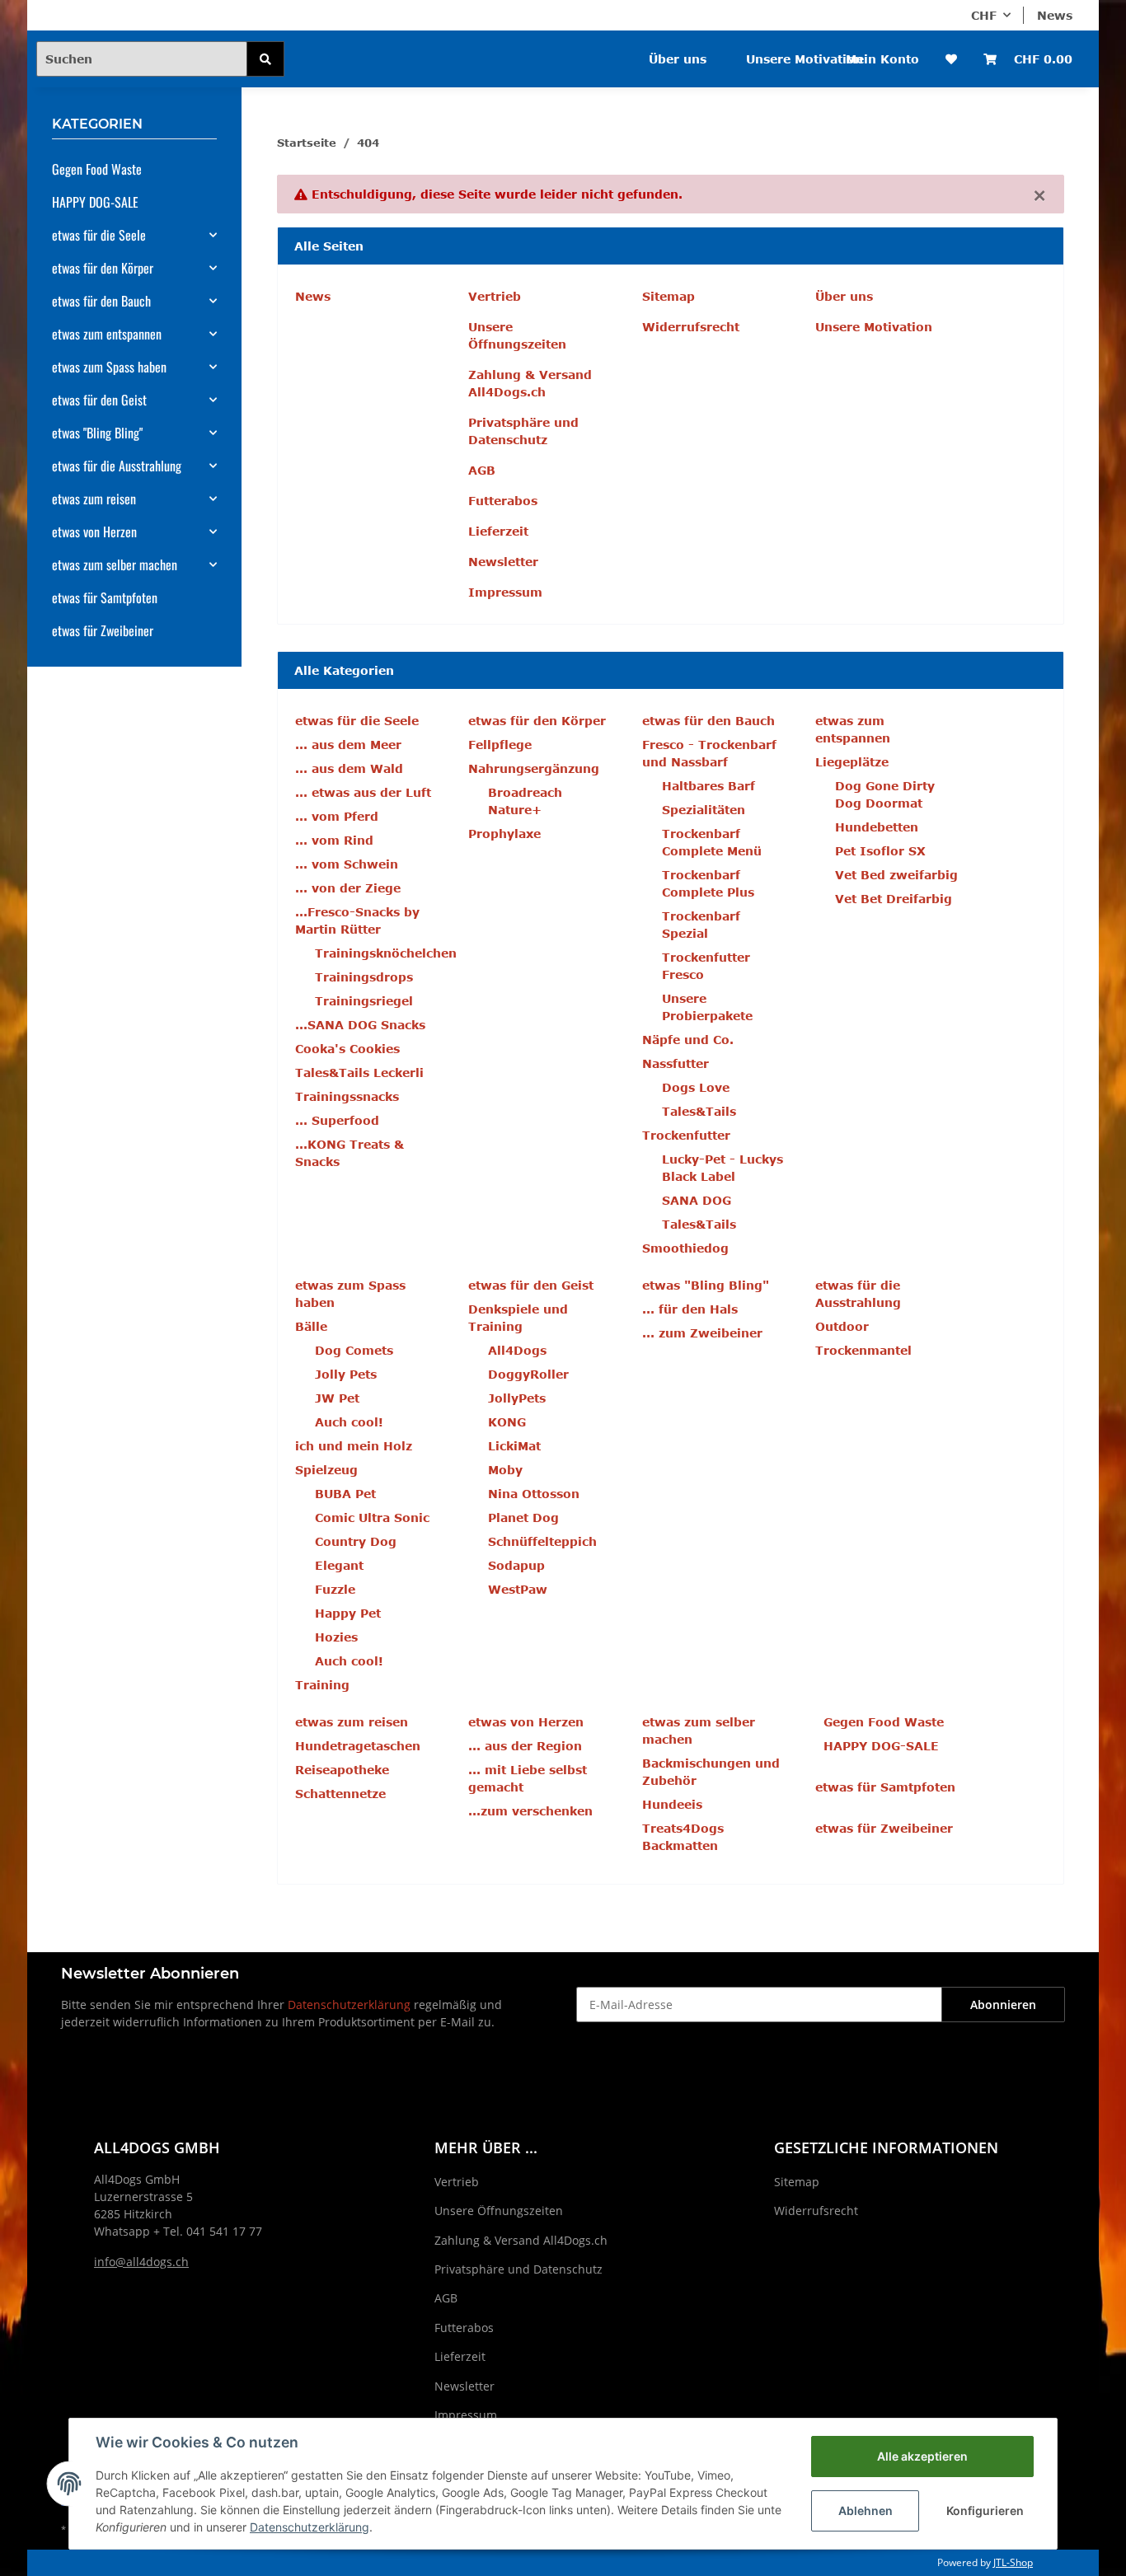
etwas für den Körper (103, 268)
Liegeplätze (852, 762)
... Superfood (337, 1120)
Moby (505, 1470)
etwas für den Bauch (101, 301)
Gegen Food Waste (884, 1722)
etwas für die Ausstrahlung (117, 466)
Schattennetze (340, 1794)
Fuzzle (335, 1589)
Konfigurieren (985, 2510)
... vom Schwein (347, 864)
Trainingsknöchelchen (386, 953)
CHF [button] (984, 15)
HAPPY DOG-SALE (881, 1746)
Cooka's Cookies (347, 1049)
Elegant (339, 1565)
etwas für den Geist (99, 400)
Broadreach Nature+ (525, 801)
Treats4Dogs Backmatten (683, 1837)
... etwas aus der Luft (363, 792)
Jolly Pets (346, 1374)
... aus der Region (525, 1746)
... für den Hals (690, 1309)
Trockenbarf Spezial (701, 925)
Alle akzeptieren (922, 2456)
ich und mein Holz (354, 1446)
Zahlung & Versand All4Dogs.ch (530, 383)
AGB (482, 470)
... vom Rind (334, 840)
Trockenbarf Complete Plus (708, 883)
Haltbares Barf (708, 786)
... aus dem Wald (349, 768)
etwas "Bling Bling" (97, 433)
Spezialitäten (704, 810)
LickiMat (514, 1446)
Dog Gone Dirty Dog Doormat (885, 794)
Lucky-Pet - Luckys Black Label (723, 1168)
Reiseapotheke (342, 1770)
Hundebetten (877, 827)
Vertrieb (495, 296)
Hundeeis (672, 1804)
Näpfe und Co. (688, 1040)
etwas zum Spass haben (109, 367)
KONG (507, 1422)
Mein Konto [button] (882, 59)
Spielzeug (326, 1470)
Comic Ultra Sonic (372, 1517)
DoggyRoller (528, 1374)
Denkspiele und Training (518, 1318)
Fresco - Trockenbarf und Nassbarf (709, 753)
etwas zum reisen (94, 499)
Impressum (505, 592)
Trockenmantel (863, 1350)
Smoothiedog (685, 1248)
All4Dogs (517, 1350)
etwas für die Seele (99, 235)
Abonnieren (1003, 2005)
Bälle (311, 1326)
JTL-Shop (1013, 2562)
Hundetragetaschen (358, 1746)
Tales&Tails (699, 1111)
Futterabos (503, 501)
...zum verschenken (530, 1811)
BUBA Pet (345, 1494)
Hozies (336, 1637)
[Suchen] (265, 59)
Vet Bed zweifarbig (896, 875)
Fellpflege (500, 745)
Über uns (678, 59)
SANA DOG (697, 1200)
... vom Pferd (337, 816)
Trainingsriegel (364, 1001)
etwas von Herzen (94, 532)
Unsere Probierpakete (707, 1007)
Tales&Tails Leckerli (359, 1073)
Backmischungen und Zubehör (711, 1772)
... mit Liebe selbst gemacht (528, 1778)
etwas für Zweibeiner (884, 1828)
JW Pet (337, 1398)
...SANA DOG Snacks (360, 1025)
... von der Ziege (348, 888)
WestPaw (518, 1589)
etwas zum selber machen (115, 564)
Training (322, 1685)
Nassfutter (676, 1063)
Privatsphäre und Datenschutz (523, 431)
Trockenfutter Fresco (706, 966)
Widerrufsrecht (691, 327)
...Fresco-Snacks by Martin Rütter (357, 920)
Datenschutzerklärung (349, 2005)
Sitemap (669, 296)
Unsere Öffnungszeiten (517, 335)
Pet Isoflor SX (880, 851)
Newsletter (503, 562)
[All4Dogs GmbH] (380, 48)
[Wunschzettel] (951, 59)
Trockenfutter (686, 1135)
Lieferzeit (498, 531)
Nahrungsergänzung (534, 768)
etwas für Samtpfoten (885, 1787)
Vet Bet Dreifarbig (894, 899)
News (1055, 15)
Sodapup (516, 1565)
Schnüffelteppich (542, 1541)
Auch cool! (349, 1422)
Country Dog (356, 1541)
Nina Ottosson (534, 1494)
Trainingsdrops (364, 977)
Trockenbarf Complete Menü (712, 842)
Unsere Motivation (805, 59)
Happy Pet (348, 1613)
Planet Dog (523, 1517)
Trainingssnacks (347, 1096)
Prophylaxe (504, 834)
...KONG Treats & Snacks (350, 1153)
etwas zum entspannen (107, 334)
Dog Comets (354, 1350)
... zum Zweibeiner (702, 1333)
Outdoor (842, 1326)
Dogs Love (696, 1087)
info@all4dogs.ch (141, 2262)
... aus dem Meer (348, 745)
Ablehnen (866, 2510)
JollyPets (517, 1398)
